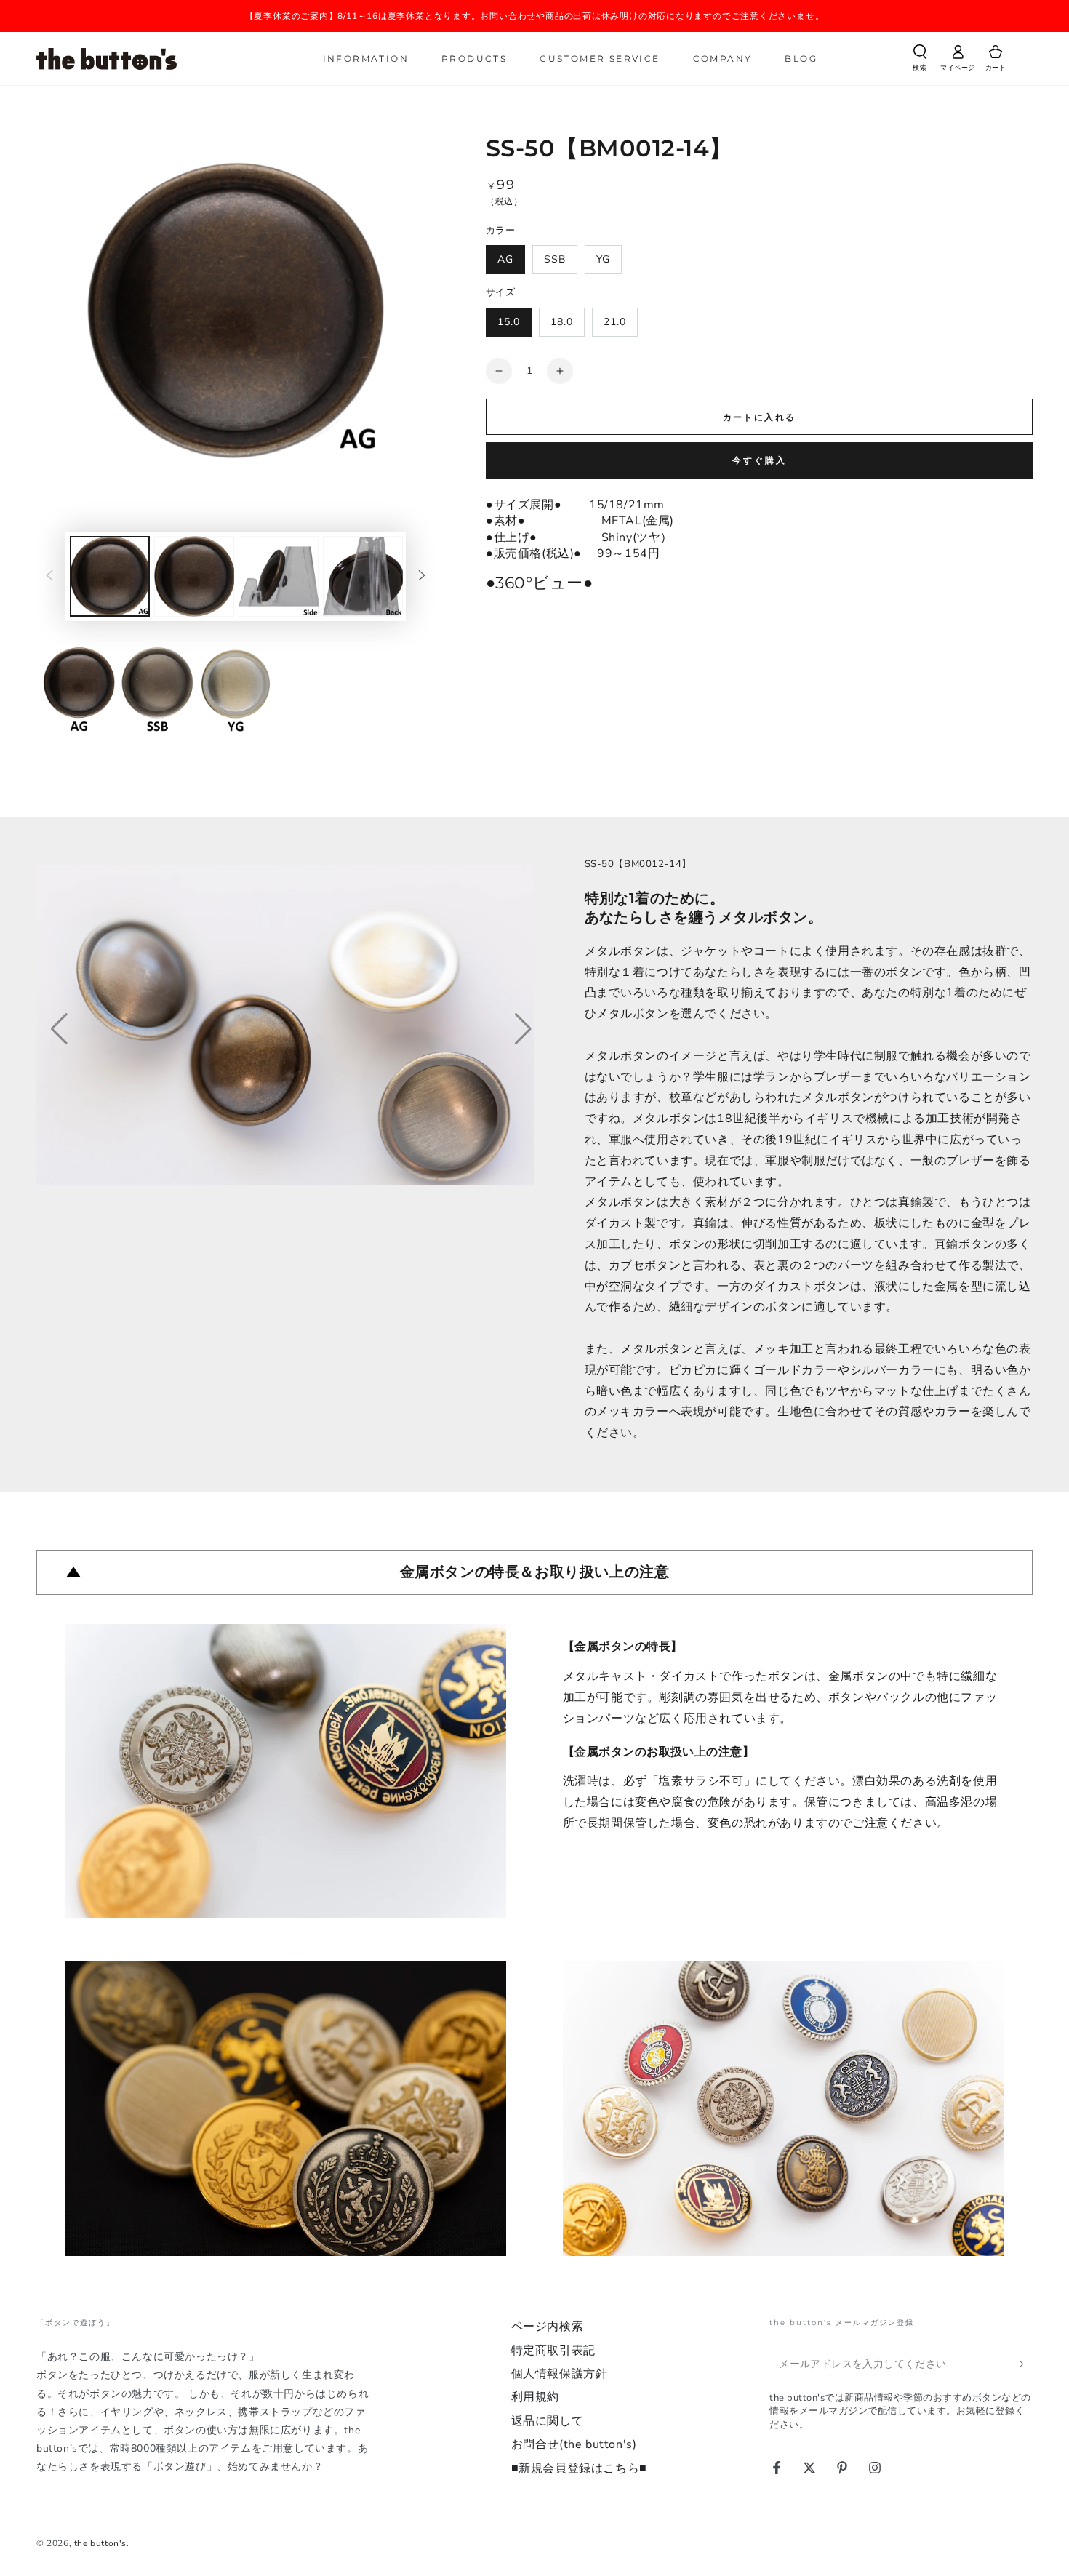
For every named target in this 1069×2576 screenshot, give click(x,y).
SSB (555, 259)
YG (603, 259)
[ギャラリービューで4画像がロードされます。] (363, 576)
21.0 (615, 322)
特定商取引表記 (553, 2351)
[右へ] (422, 577)
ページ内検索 (548, 2327)
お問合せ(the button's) (574, 2444)
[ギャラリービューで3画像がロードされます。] (279, 576)
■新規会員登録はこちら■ (579, 2468)
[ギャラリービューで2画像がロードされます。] (194, 576)
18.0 (562, 322)
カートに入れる (760, 417)
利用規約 (535, 2397)
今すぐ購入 (760, 460)
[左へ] (49, 577)
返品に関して (548, 2421)
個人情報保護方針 (560, 2374)
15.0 (509, 322)
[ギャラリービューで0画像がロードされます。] (110, 576)
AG (505, 259)
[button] (920, 60)
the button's (100, 2543)
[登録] (1024, 2364)
